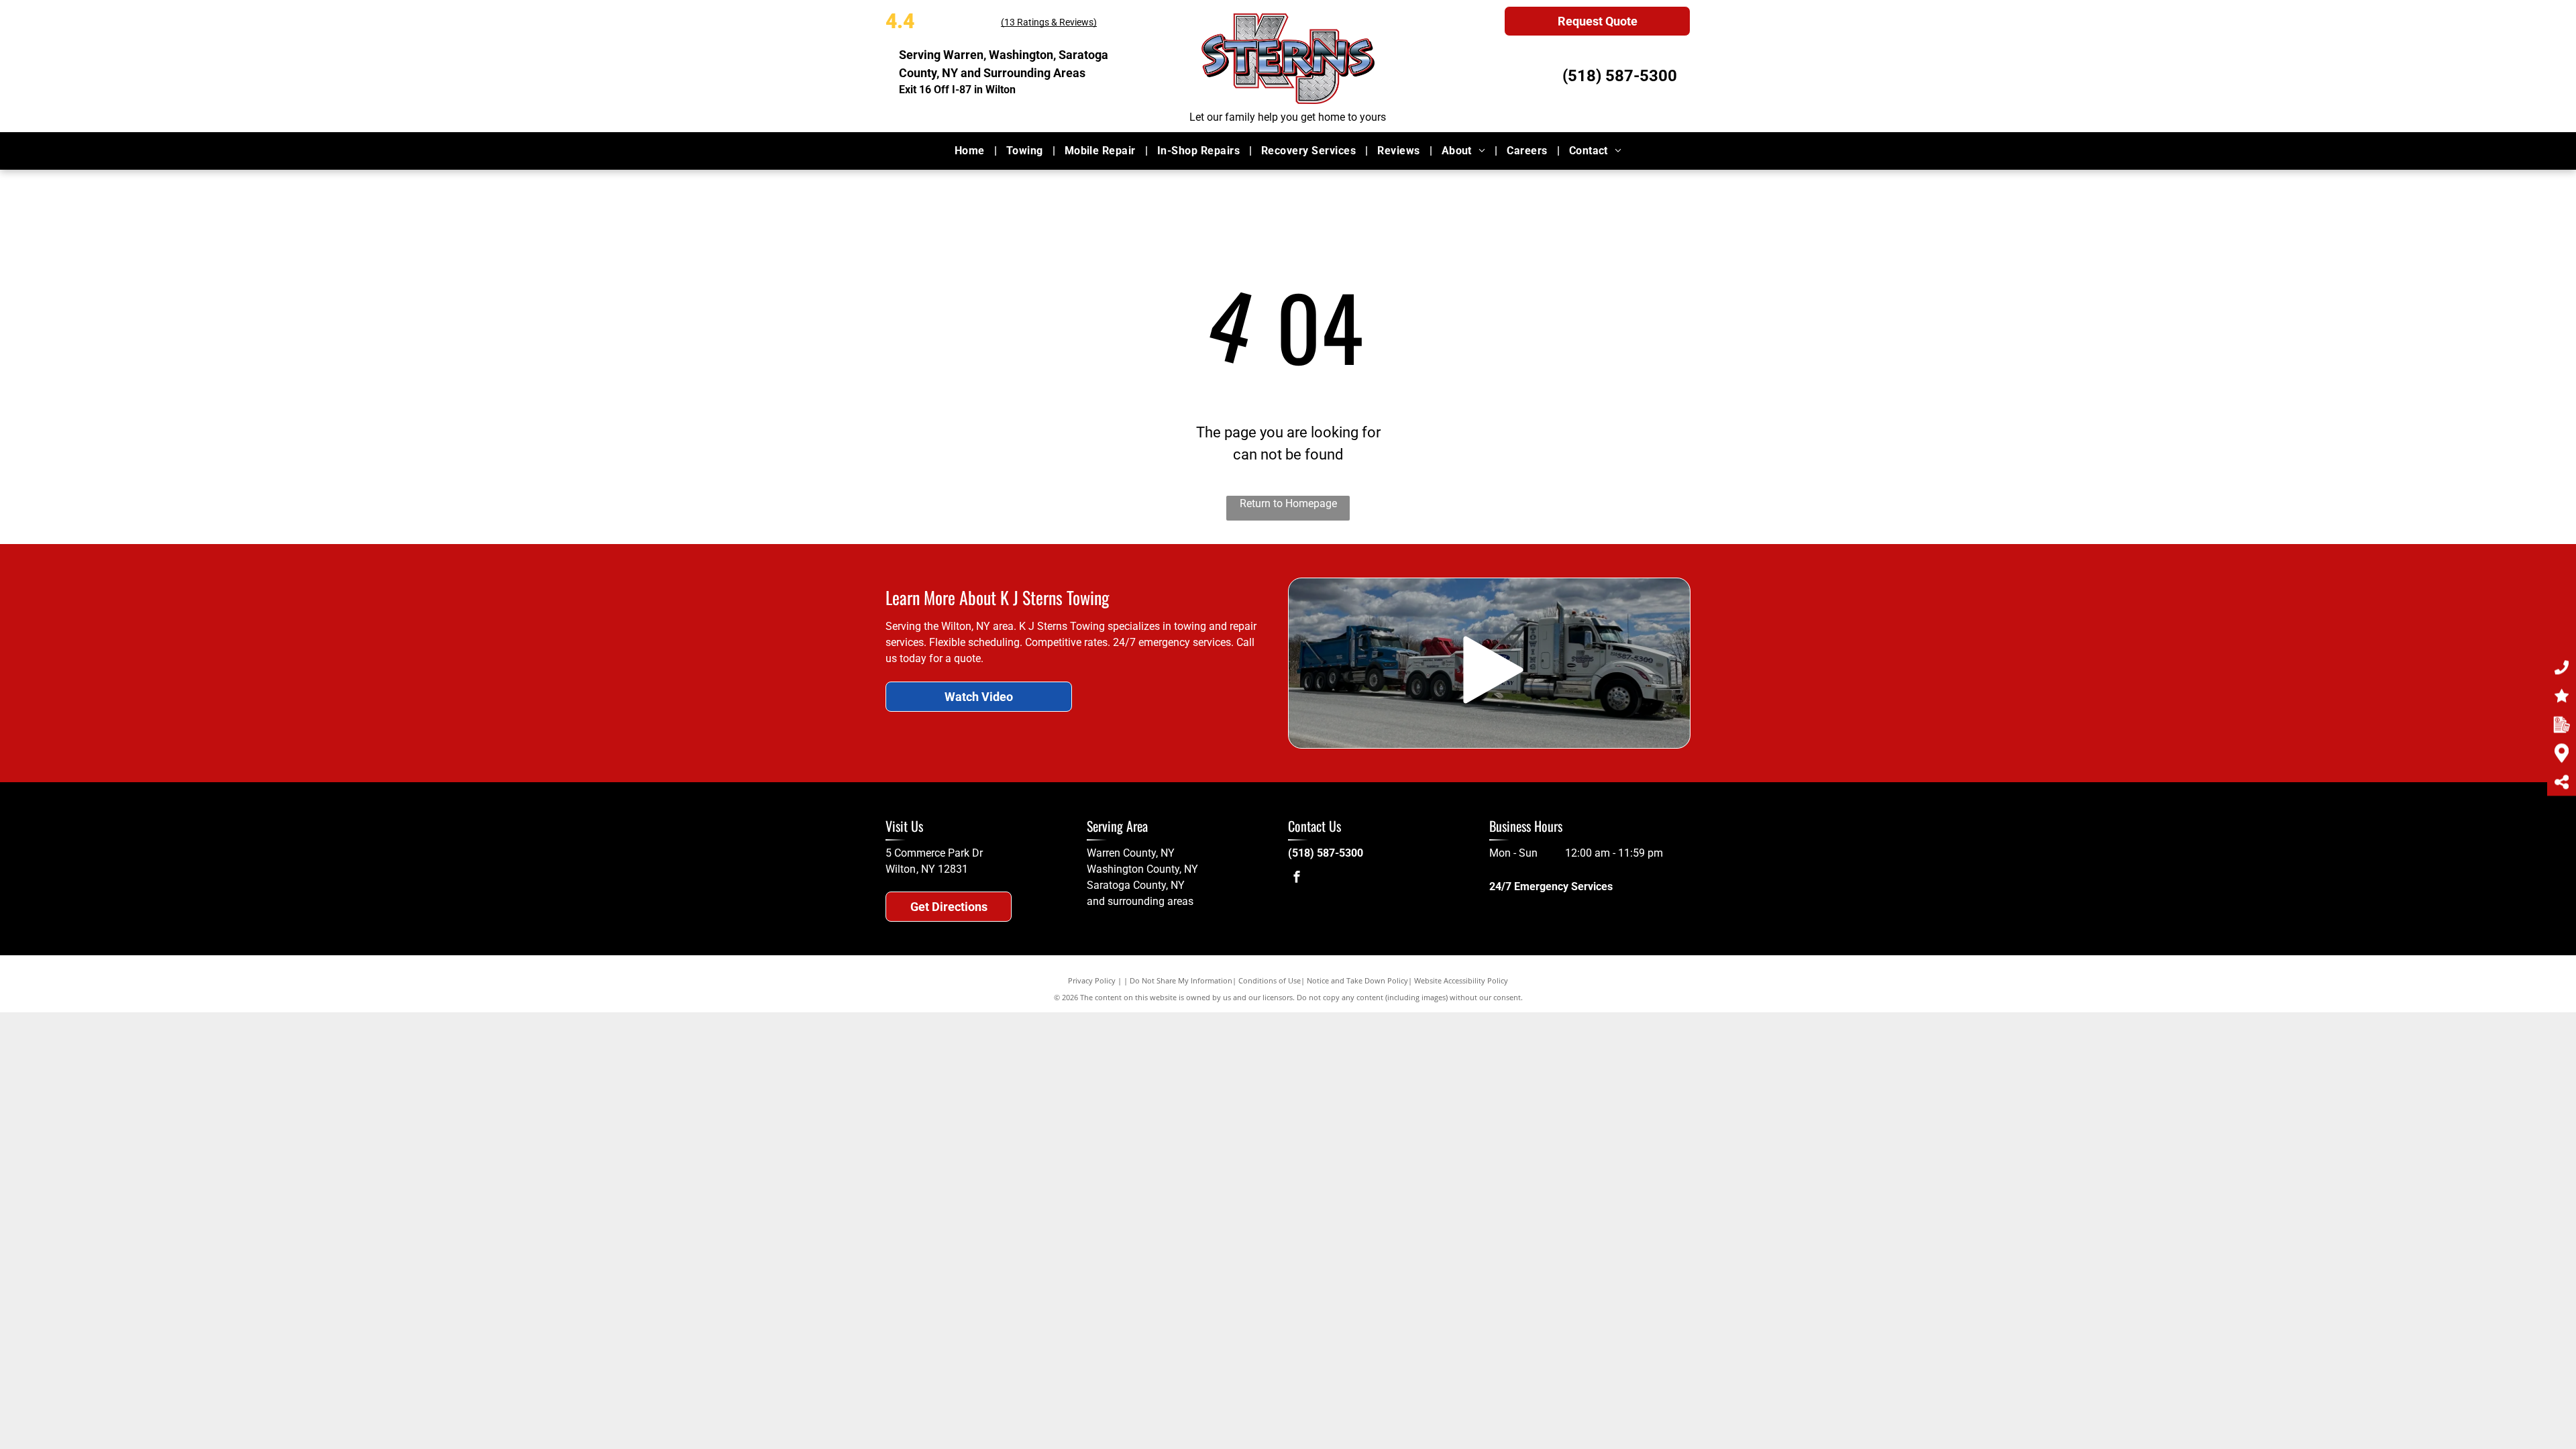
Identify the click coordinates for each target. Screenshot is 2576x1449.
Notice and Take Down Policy (1357, 980)
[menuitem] (971, 151)
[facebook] (1297, 878)
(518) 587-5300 (1620, 76)
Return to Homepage (1288, 503)
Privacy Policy (1092, 980)
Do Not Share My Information (1181, 980)
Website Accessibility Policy (1461, 980)
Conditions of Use (1270, 980)
